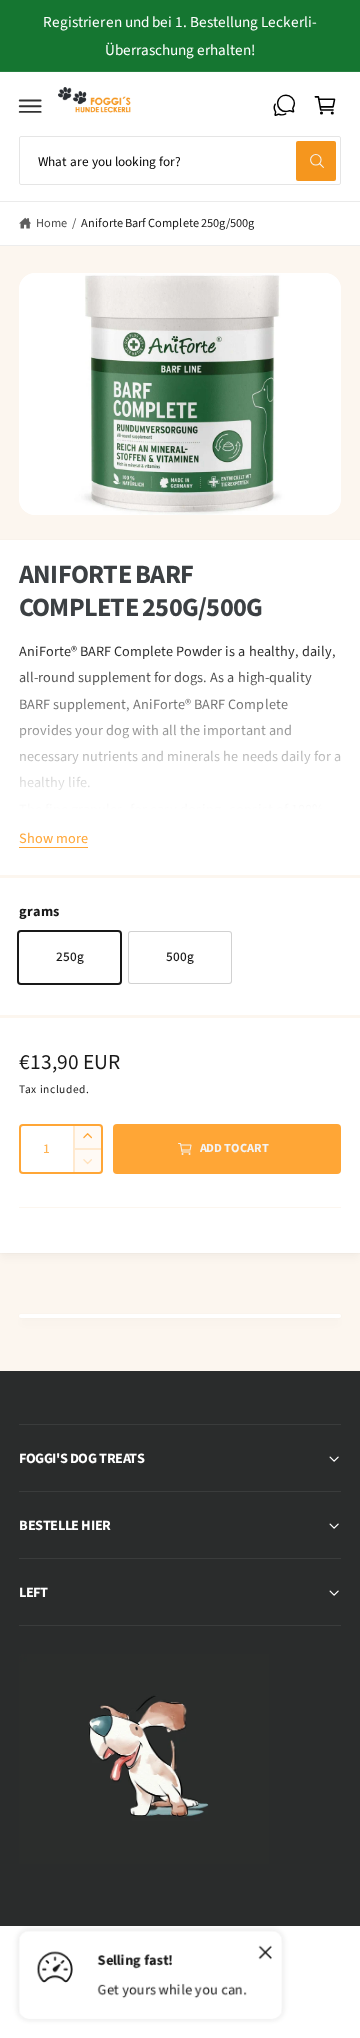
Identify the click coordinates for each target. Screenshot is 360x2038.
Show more (53, 838)
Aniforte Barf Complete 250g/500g (167, 223)
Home (51, 223)
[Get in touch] (284, 105)
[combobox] (180, 160)
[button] (31, 105)
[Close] (265, 1953)
